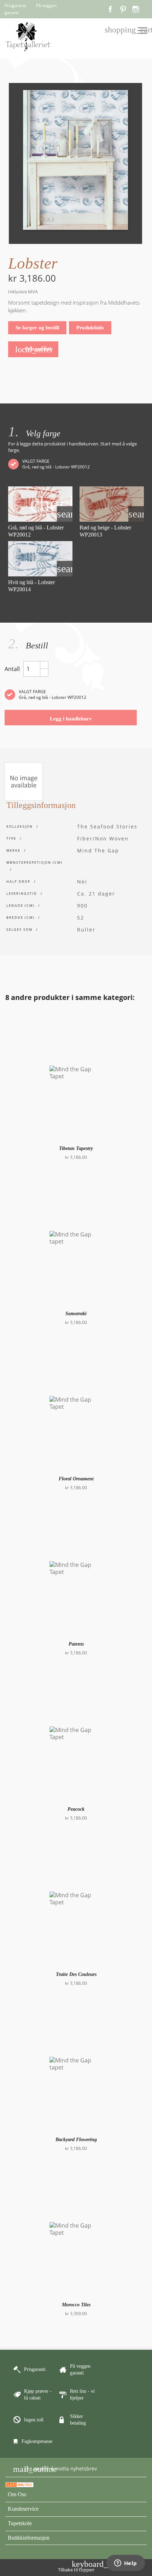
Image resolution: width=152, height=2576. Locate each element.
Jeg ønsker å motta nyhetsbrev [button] (55, 2469)
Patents (76, 1644)
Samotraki (76, 1314)
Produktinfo (90, 328)
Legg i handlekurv (71, 719)
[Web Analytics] (19, 2484)
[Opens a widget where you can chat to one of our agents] (125, 2564)
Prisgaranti (34, 349)
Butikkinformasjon (29, 2538)
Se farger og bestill (37, 328)
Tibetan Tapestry (76, 1148)
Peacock (76, 1809)
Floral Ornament (76, 1479)
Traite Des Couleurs (76, 1974)
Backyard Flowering (76, 2140)
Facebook (110, 9)
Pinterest (123, 9)
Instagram (136, 9)
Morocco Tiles (76, 2305)
